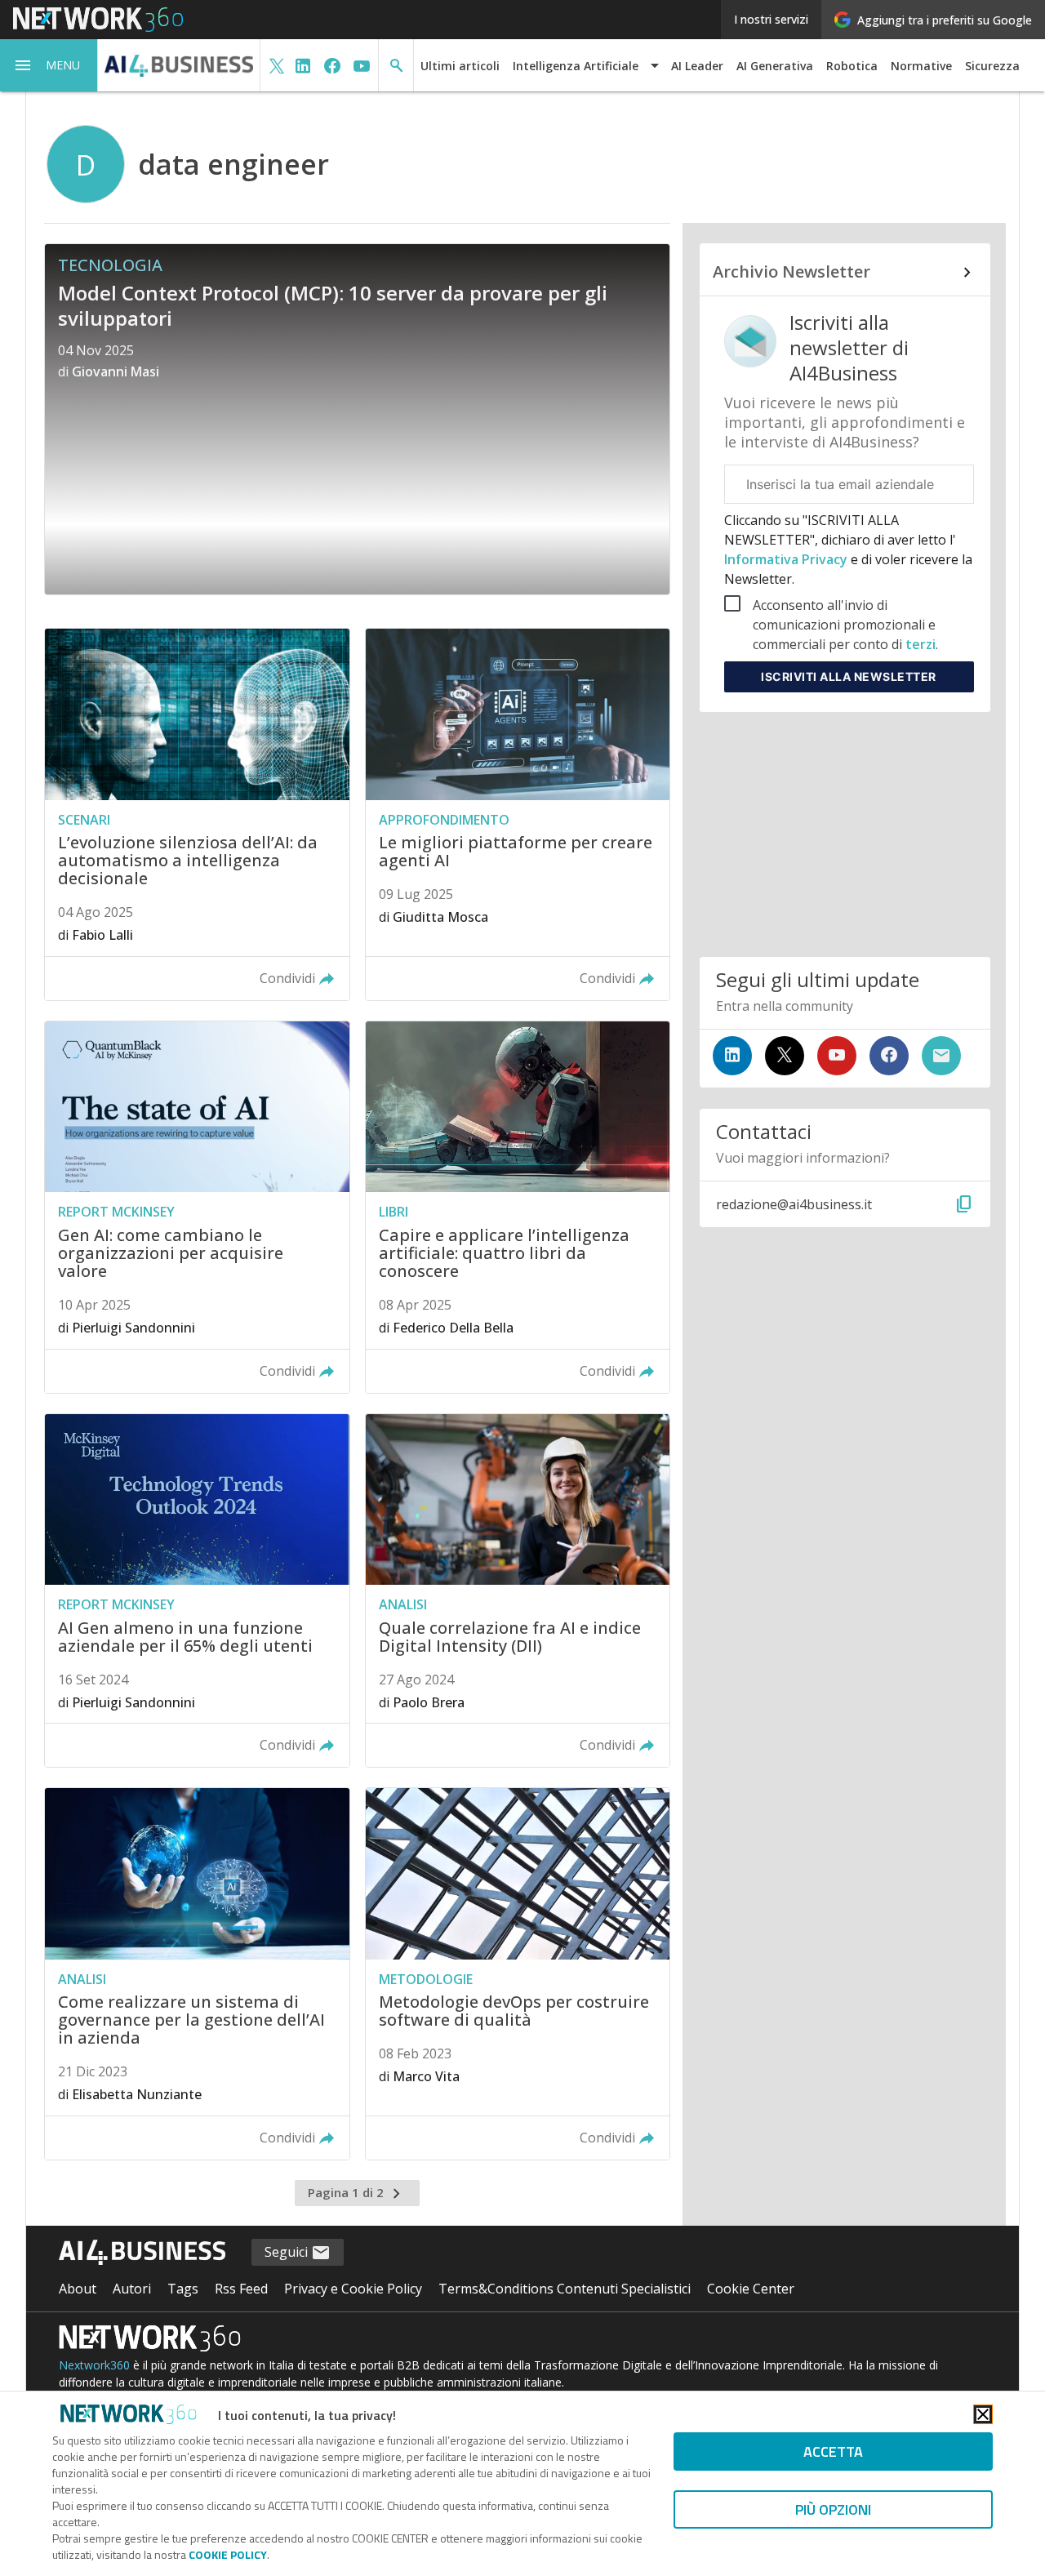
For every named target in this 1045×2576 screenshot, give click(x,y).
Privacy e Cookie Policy (353, 2289)
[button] (49, 65)
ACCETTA (833, 2451)
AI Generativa (775, 66)
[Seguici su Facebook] (889, 1056)
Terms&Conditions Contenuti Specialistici (565, 2289)
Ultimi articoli (460, 66)
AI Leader (697, 66)
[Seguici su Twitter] (785, 1056)
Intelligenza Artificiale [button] (576, 66)
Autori (132, 2289)
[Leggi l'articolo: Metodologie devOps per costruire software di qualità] (518, 1974)
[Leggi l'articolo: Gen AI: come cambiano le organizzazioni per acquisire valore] (197, 1207)
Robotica (852, 66)
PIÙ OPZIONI (833, 2509)
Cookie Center (751, 2289)
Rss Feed (241, 2289)
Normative (921, 66)
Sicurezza (992, 66)
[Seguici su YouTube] (837, 1056)
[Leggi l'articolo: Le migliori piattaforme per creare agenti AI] (518, 814)
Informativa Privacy (787, 559)
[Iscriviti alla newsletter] (941, 1056)
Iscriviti (849, 676)
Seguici (288, 2252)
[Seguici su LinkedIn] (732, 1056)
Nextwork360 (94, 2365)
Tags (183, 2289)
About (78, 2289)
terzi (920, 644)
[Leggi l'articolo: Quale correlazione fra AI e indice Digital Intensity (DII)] (518, 1591)
